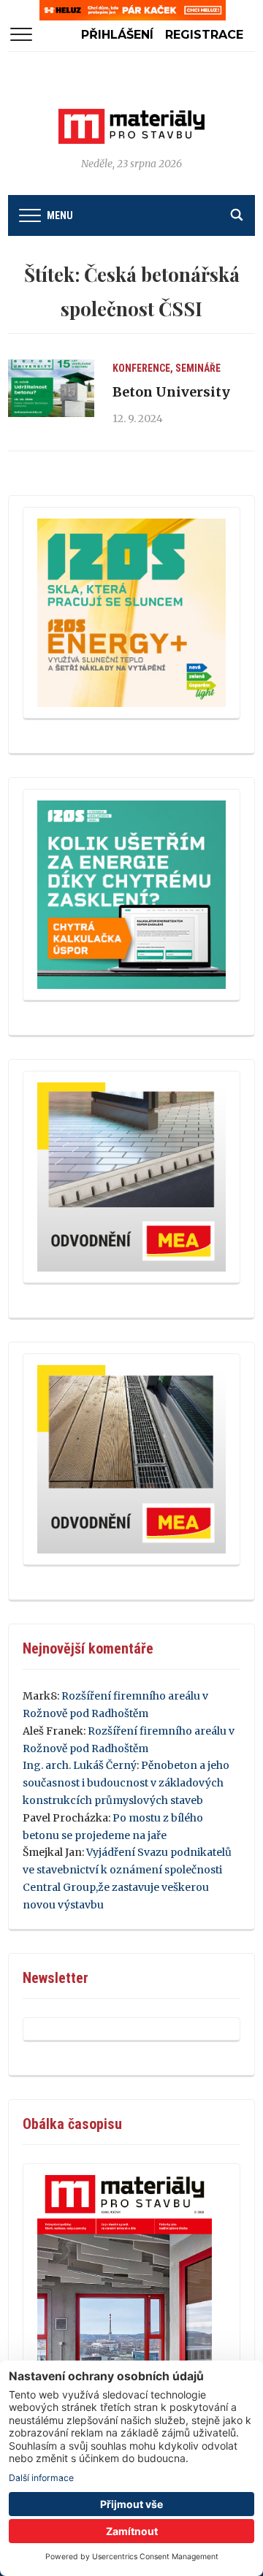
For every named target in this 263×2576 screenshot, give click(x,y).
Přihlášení (117, 35)
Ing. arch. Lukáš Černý (80, 1765)
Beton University (171, 392)
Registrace (204, 35)
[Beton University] (51, 388)
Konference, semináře (167, 368)
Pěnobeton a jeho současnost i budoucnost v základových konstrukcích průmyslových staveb (126, 1783)
